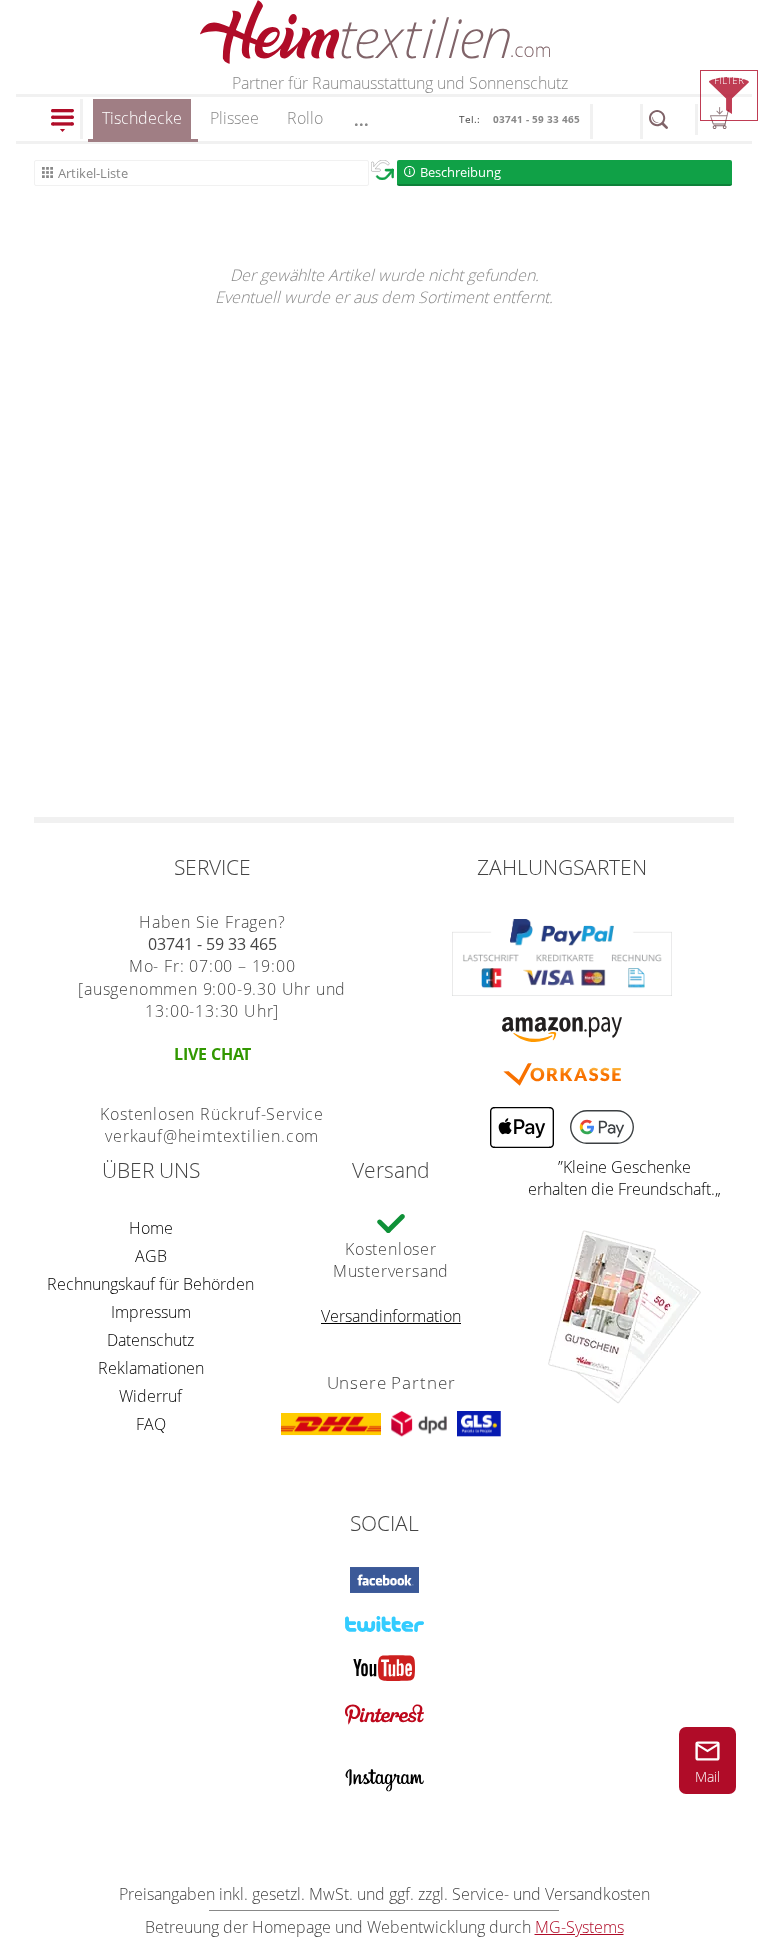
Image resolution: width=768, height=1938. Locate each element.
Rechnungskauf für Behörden (150, 1284)
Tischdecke (142, 118)
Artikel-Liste (93, 173)
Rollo (305, 118)
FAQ (151, 1424)
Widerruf (150, 1396)
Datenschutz (150, 1340)
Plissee (234, 118)
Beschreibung (460, 172)
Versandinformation (391, 1316)
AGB (151, 1256)
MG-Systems (579, 1927)
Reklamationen (151, 1368)
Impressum (151, 1312)
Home (151, 1228)
